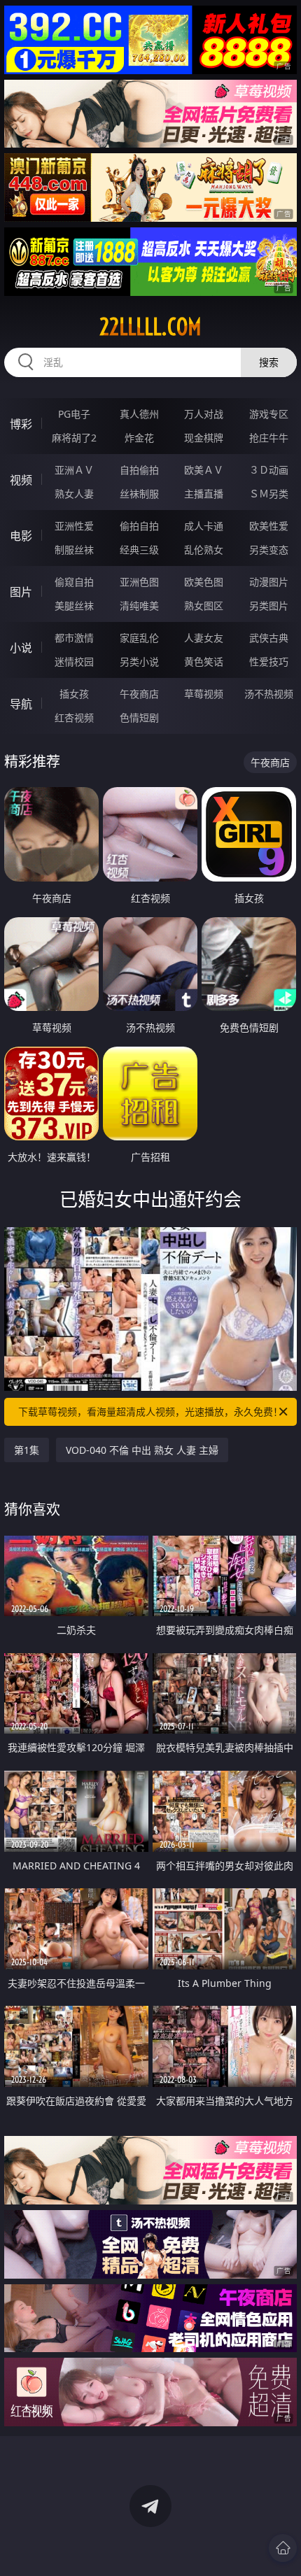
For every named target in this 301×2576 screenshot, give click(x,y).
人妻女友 (204, 638)
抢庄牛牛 (269, 438)
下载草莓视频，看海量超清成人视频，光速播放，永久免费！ (150, 1411)
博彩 (21, 424)
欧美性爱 (269, 526)
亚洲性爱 (74, 526)
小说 (21, 648)
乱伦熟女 (204, 550)
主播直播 (204, 494)
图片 (21, 592)
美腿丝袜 (74, 606)
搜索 (269, 362)
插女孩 (74, 694)
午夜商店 (139, 694)
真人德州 (139, 414)
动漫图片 (269, 582)
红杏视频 (74, 717)
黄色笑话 (204, 661)
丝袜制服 (139, 494)
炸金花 (139, 438)
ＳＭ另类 (269, 494)
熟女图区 (204, 606)
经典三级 (139, 550)
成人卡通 (204, 526)
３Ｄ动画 (269, 470)
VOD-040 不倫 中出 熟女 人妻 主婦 (142, 1450)
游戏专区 (269, 414)
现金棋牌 (204, 438)
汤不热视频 (269, 694)
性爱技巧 (269, 661)
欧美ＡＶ (204, 470)
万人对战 (204, 414)
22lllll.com (150, 327)
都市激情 (74, 638)
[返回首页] (283, 2548)
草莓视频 (204, 694)
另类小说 (139, 661)
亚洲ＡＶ (74, 470)
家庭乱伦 (139, 638)
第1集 (27, 1450)
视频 (21, 480)
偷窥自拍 (74, 582)
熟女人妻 (74, 494)
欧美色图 (204, 582)
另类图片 (269, 606)
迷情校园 (74, 661)
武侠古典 (269, 638)
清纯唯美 (139, 606)
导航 (21, 704)
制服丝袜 (74, 550)
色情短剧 (139, 717)
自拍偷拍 (139, 470)
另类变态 (269, 550)
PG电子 (74, 414)
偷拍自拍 (139, 526)
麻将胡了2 (74, 438)
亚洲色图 (139, 582)
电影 (21, 536)
